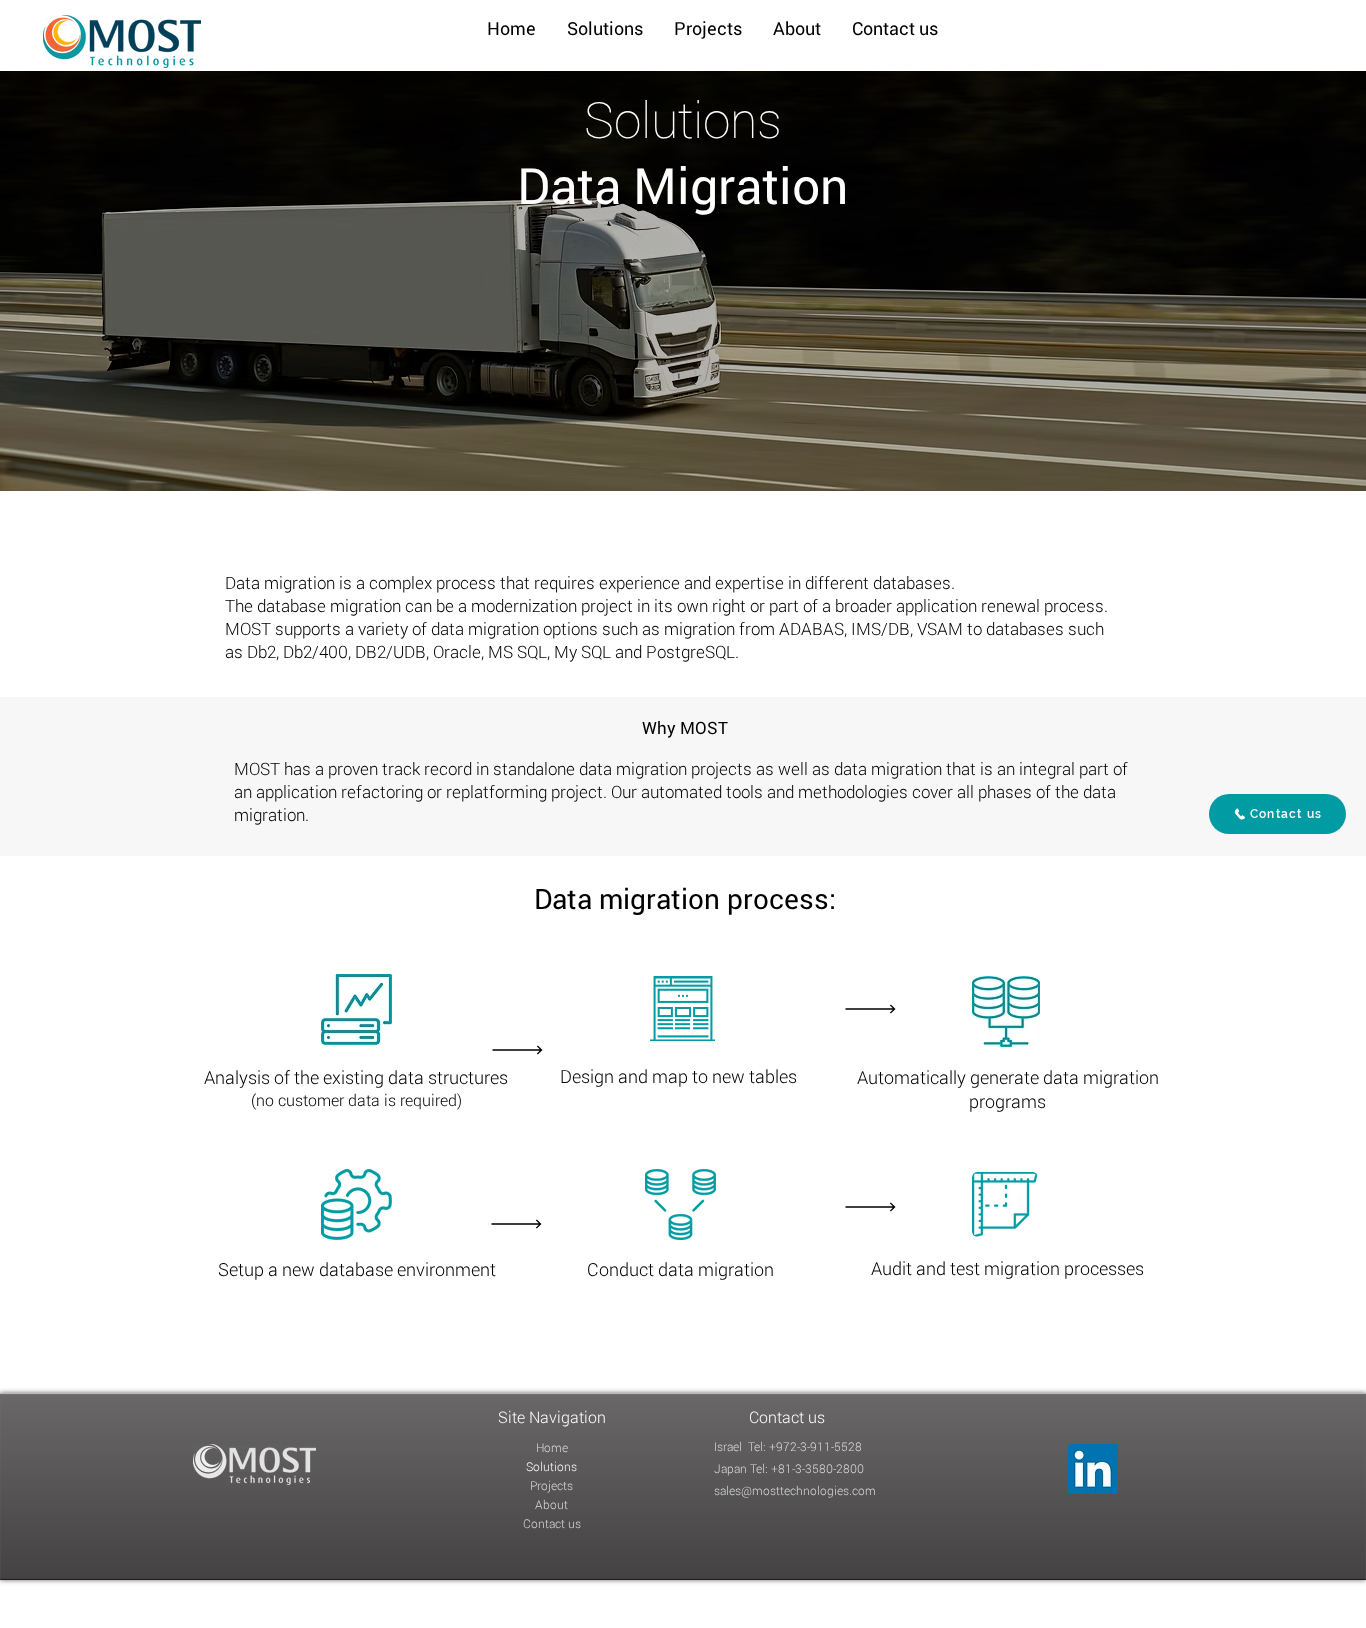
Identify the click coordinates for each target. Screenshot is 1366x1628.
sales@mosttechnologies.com (795, 1490)
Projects (551, 1485)
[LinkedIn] (1093, 1469)
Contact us (552, 1523)
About (551, 1504)
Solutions (551, 1466)
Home (552, 1447)
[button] (605, 28)
